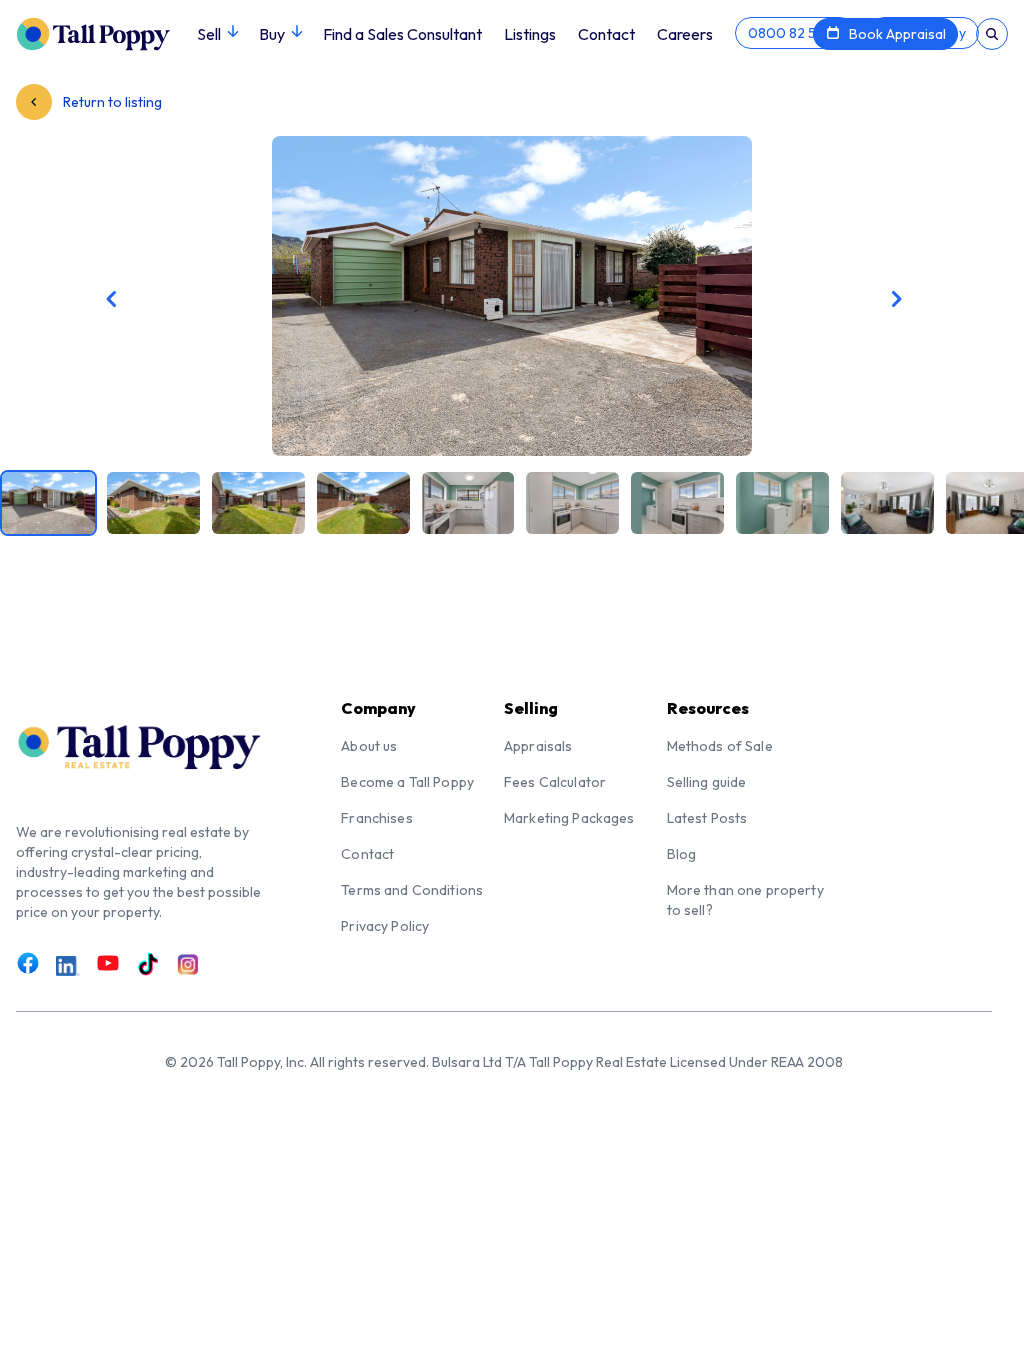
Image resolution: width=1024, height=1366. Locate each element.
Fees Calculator (555, 782)
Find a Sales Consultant (402, 34)
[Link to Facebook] (28, 964)
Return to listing (111, 102)
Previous (241, 299)
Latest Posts (707, 818)
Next (783, 299)
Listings (530, 34)
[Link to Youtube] (108, 964)
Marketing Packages (569, 818)
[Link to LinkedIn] (68, 966)
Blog (682, 854)
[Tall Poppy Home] (106, 32)
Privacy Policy (385, 926)
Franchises (376, 818)
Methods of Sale (720, 746)
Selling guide (707, 782)
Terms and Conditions (412, 890)
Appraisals (538, 746)
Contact (606, 34)
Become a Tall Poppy (407, 782)
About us (369, 746)
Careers (685, 34)
